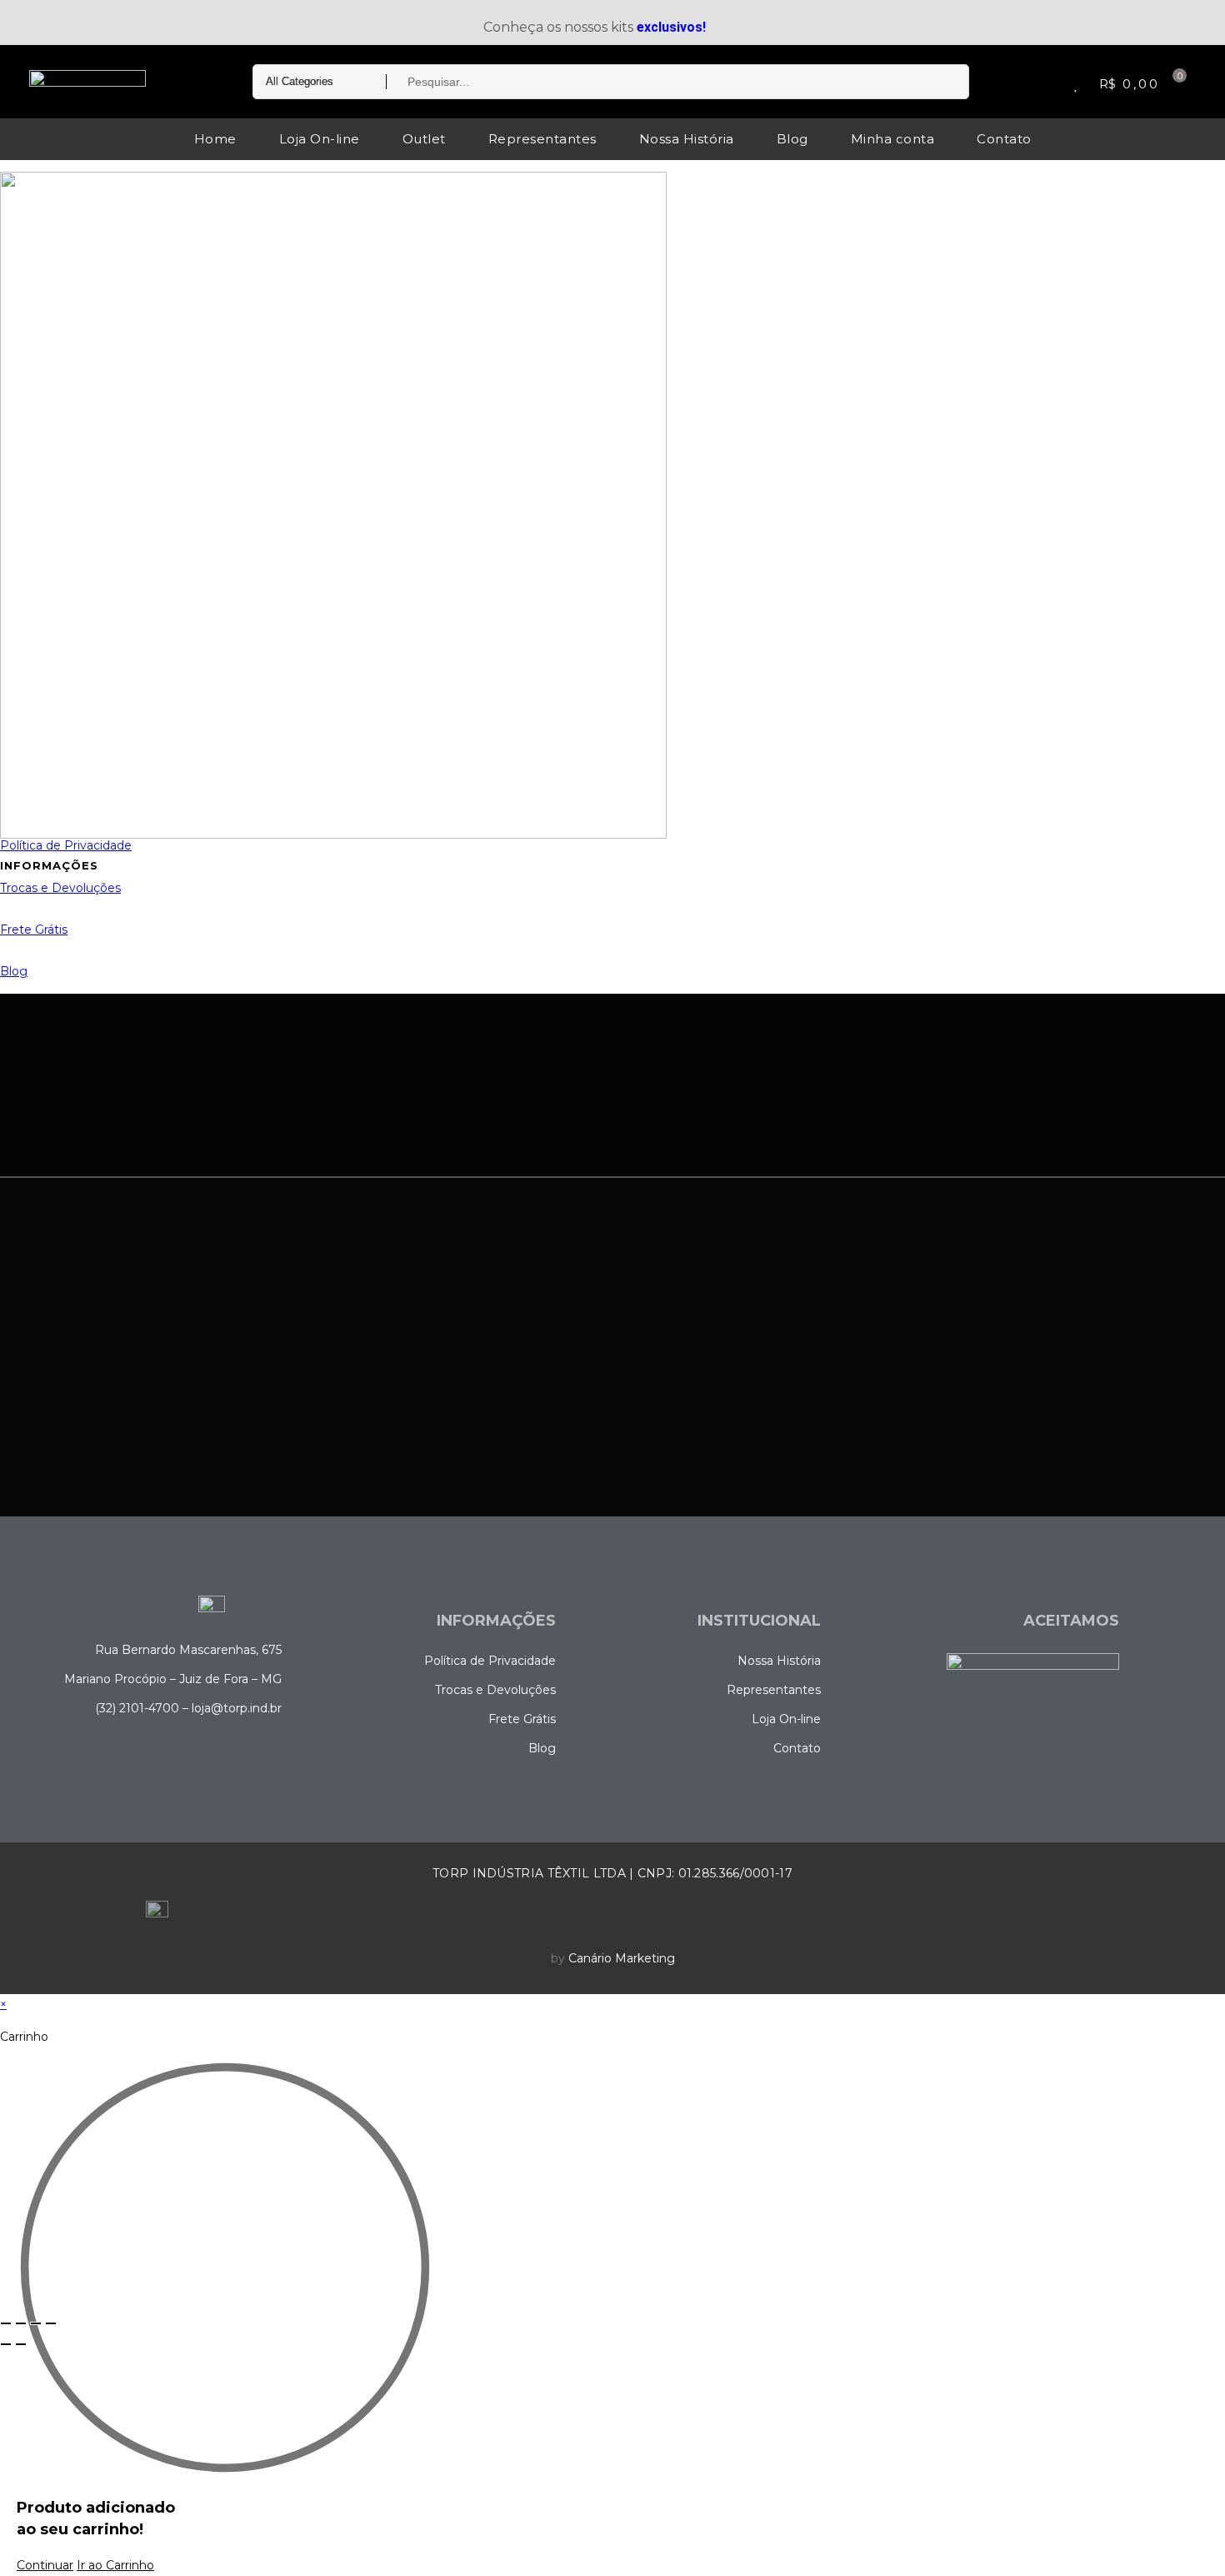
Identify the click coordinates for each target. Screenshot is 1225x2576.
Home (215, 139)
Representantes (542, 139)
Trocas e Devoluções (60, 888)
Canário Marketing (622, 1958)
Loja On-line (320, 139)
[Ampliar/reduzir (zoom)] (6, 2323)
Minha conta (893, 139)
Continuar (45, 2565)
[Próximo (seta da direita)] (21, 2344)
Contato (1004, 139)
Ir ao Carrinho (115, 2565)
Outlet (424, 139)
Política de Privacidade (66, 845)
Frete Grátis (34, 930)
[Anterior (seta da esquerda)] (6, 2344)
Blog (792, 139)
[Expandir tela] (21, 2323)
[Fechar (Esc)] (51, 2323)
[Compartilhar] (36, 2323)
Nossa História (687, 139)
